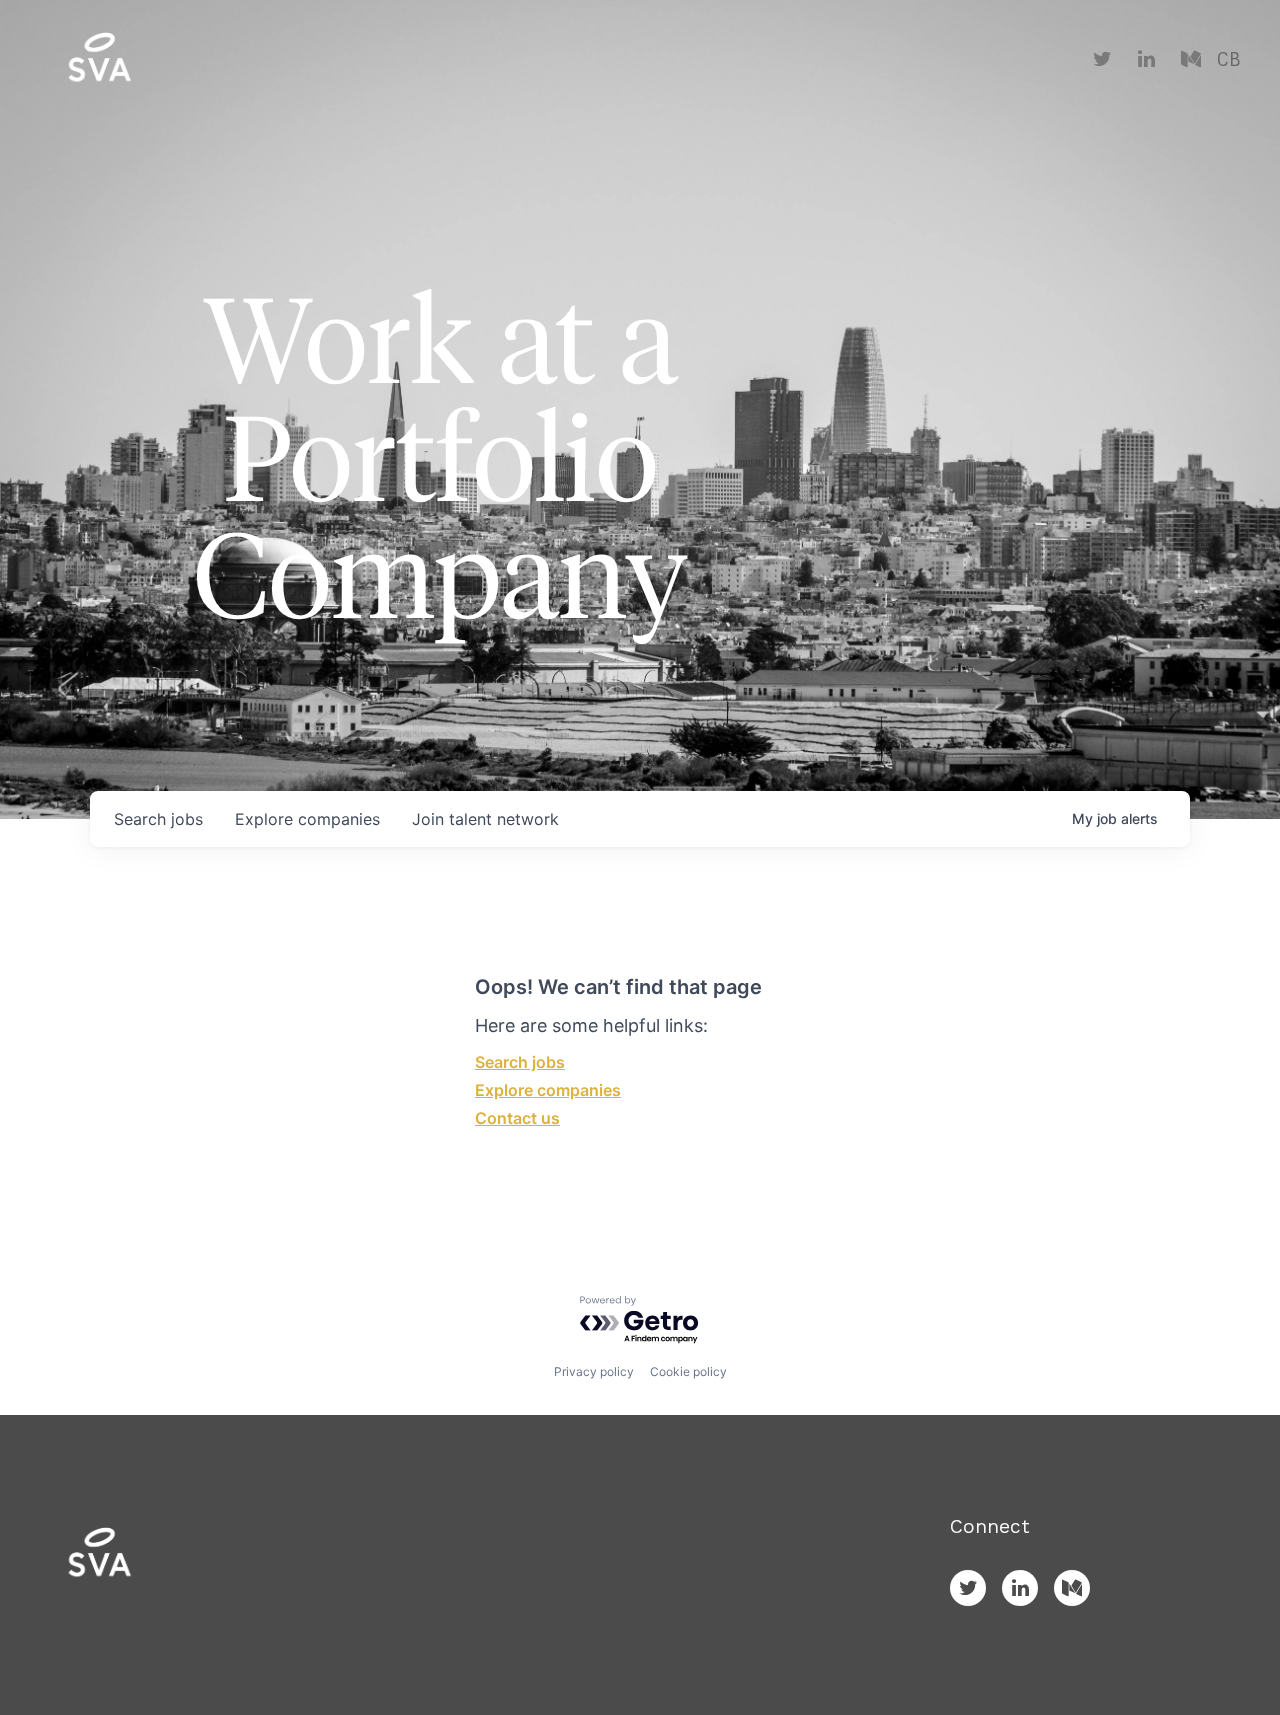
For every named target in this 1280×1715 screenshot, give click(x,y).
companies (307, 819)
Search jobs (520, 1062)
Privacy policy (594, 1371)
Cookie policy (688, 1371)
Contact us (517, 1118)
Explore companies (548, 1090)
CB (1228, 60)
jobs (158, 819)
